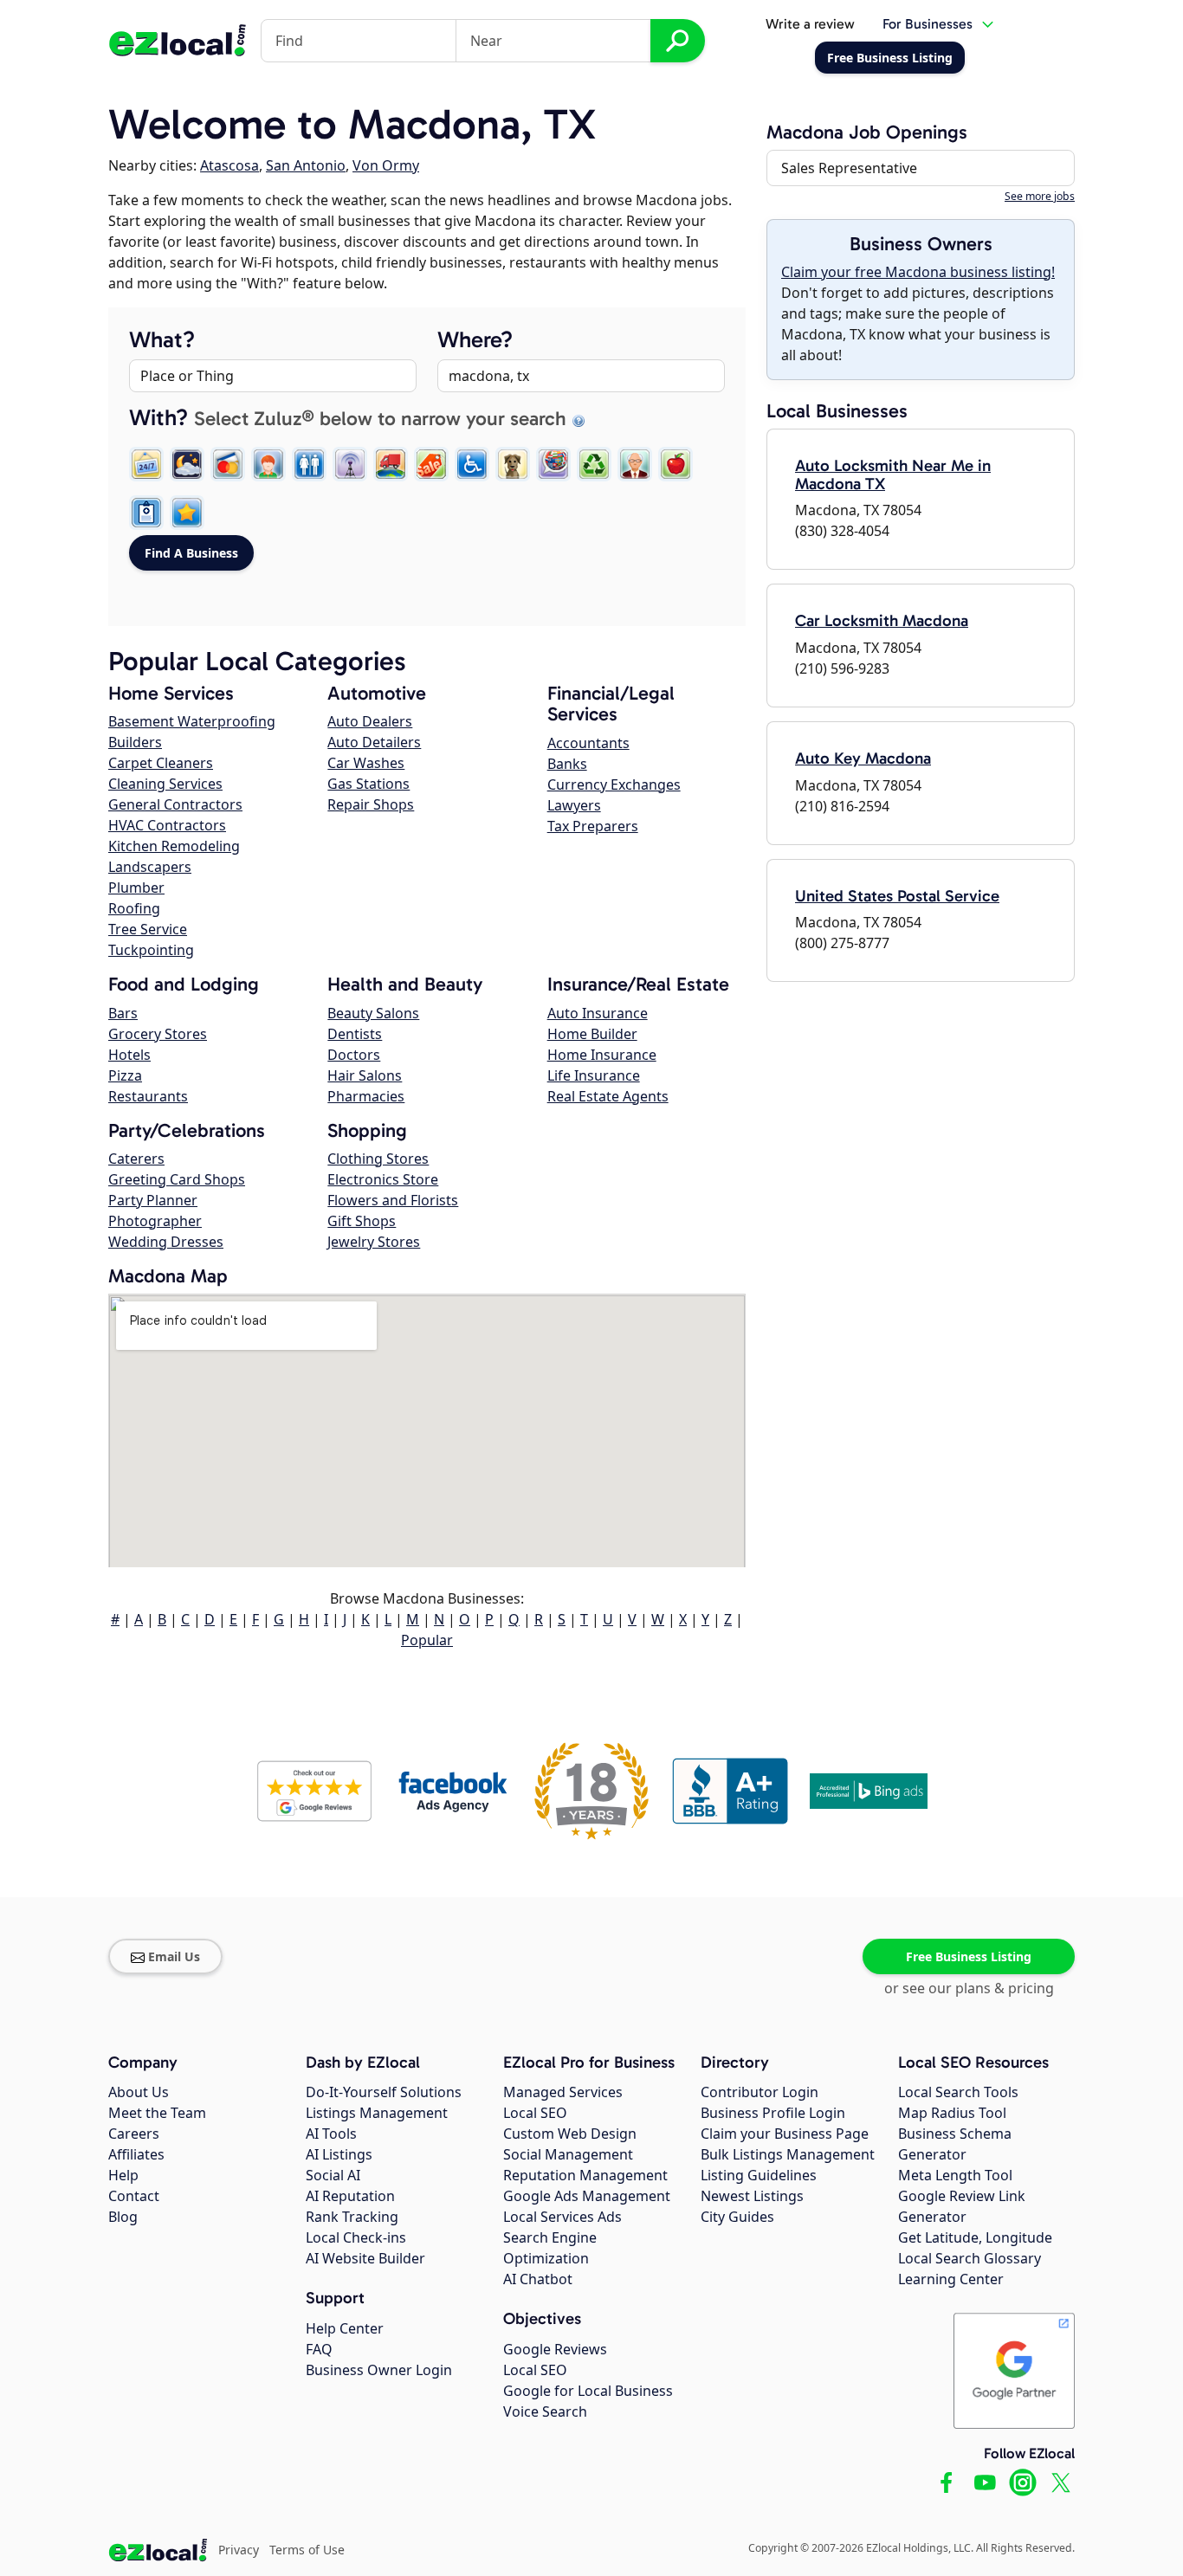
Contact (134, 2196)
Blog (123, 2217)
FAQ (319, 2349)
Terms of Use (307, 2550)
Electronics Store (383, 1179)
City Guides (737, 2217)
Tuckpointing (151, 950)
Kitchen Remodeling (174, 846)
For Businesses (928, 24)
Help (123, 2175)
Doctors (354, 1055)
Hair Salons (365, 1075)
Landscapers (150, 867)
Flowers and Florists (393, 1200)
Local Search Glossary (970, 2258)
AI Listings (339, 2154)
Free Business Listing (969, 1956)
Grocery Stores (158, 1034)
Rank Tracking (352, 2217)
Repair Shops (371, 804)
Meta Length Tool (955, 2175)
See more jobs (1040, 196)
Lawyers (574, 805)
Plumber (136, 888)
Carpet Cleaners (161, 763)
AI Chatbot (538, 2279)
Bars (123, 1013)
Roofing (134, 908)
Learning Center (951, 2279)
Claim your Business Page (785, 2134)
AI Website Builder (365, 2258)
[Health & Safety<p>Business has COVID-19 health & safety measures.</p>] (146, 513)
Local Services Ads (562, 2217)
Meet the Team (157, 2113)
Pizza (125, 1075)
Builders (135, 742)
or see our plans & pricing (969, 1988)
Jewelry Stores (374, 1242)
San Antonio (306, 165)
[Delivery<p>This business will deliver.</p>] (391, 464)
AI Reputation (350, 2196)
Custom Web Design (570, 2134)
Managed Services (563, 2092)
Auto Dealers (370, 721)
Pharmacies (366, 1096)
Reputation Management (585, 2175)
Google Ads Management (587, 2196)
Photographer (155, 1221)
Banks (567, 764)
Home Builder (592, 1034)
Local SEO (535, 2113)
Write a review (810, 24)
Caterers (136, 1159)
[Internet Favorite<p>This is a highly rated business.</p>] (187, 513)
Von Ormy (386, 165)
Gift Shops (362, 1221)
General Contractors (175, 804)
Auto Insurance (598, 1013)
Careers (134, 2134)
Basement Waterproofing (192, 721)
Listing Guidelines (759, 2175)
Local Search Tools (958, 2092)
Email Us (174, 1956)
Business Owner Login (379, 2370)
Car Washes (366, 763)
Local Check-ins (356, 2237)
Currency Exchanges (614, 784)
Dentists (355, 1034)
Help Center (345, 2328)
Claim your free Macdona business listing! (918, 272)
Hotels (129, 1055)
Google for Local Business (588, 2391)
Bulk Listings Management (788, 2154)
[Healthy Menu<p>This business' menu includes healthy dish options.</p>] (676, 464)
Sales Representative (849, 168)
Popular (427, 1640)
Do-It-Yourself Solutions (384, 2092)
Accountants (588, 743)
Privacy (239, 2550)
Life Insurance (594, 1075)
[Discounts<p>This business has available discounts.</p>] (431, 464)
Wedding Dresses (166, 1242)
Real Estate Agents (608, 1096)
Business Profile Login (773, 2113)
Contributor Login (760, 2092)
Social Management (568, 2154)
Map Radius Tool (952, 2113)
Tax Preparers (593, 826)
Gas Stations (368, 784)
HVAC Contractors (167, 825)
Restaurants (148, 1096)
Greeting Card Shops (177, 1179)
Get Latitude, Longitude (975, 2237)
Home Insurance (602, 1055)
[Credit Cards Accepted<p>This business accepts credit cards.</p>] (228, 464)
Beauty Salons (373, 1013)
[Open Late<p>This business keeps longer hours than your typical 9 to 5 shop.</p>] (187, 464)
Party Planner (153, 1200)
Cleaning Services (165, 784)
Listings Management (377, 2113)
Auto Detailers (374, 742)
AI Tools (331, 2134)
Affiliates (136, 2154)
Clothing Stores (378, 1159)
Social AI (333, 2175)
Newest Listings (752, 2196)
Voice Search (545, 2411)
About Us (139, 2092)
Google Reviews (555, 2349)
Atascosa (229, 165)
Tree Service (148, 929)
